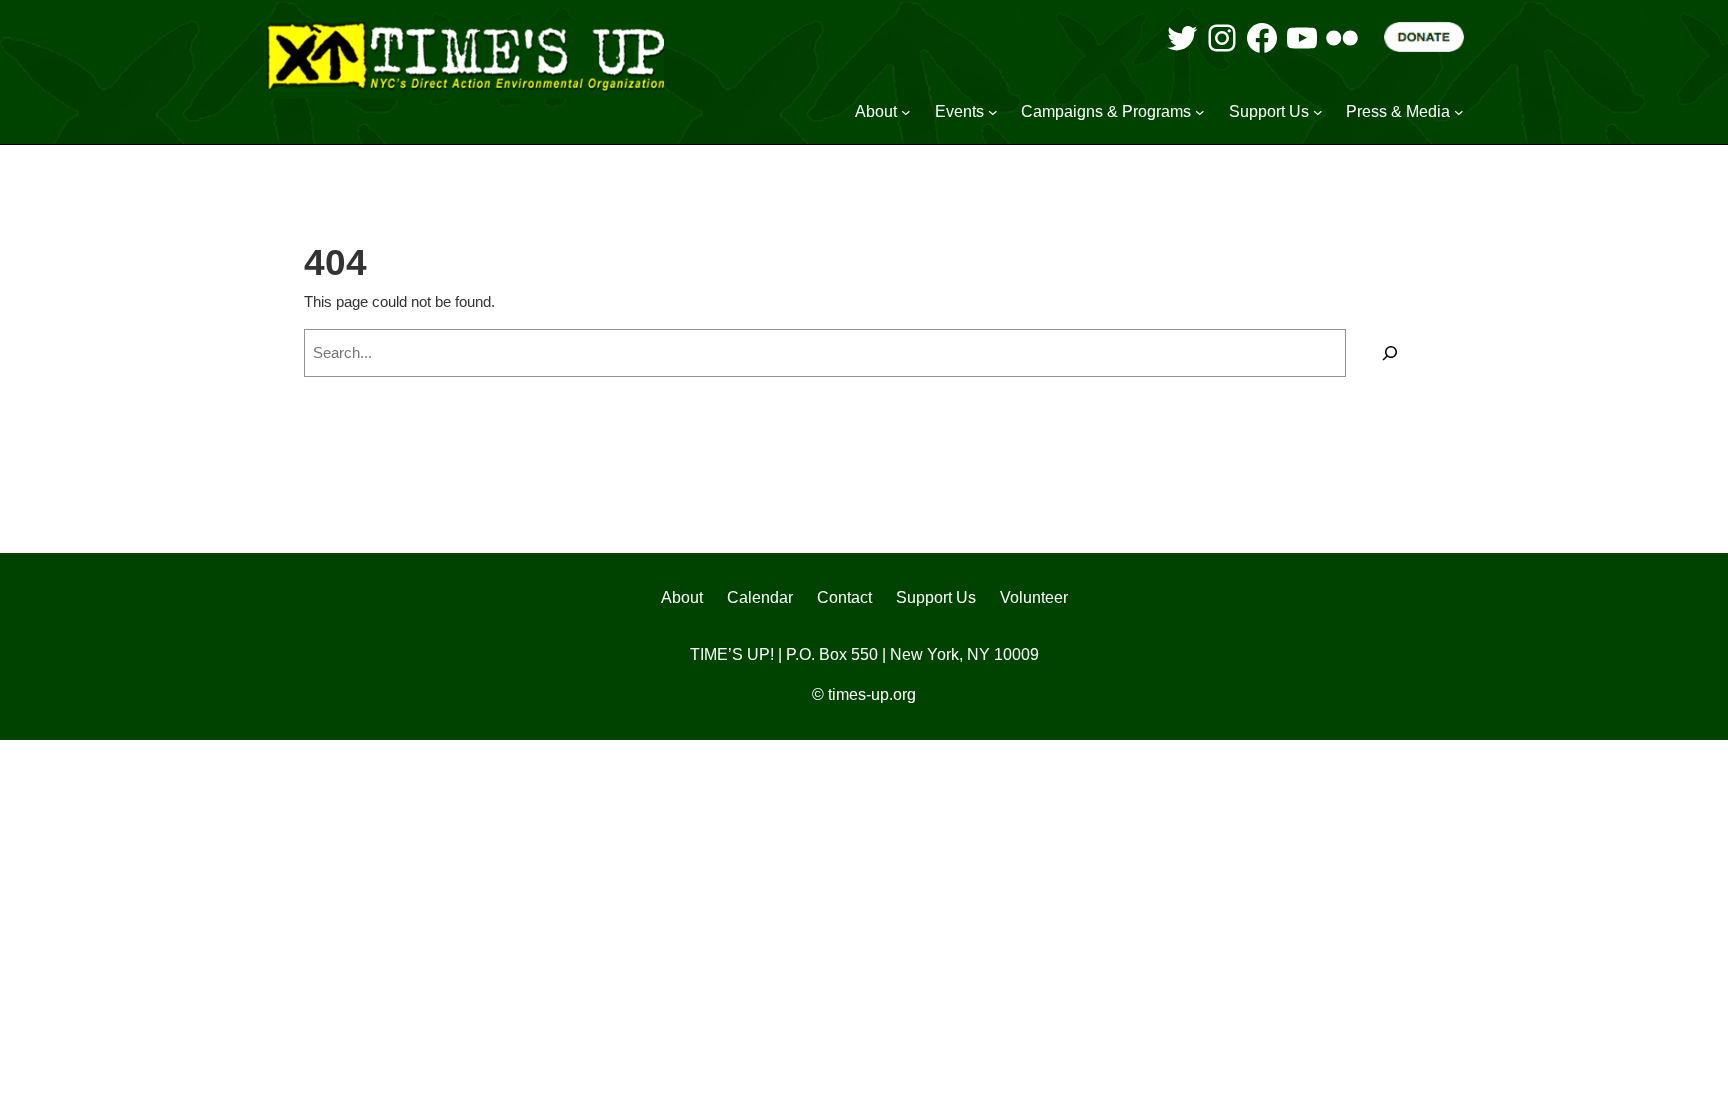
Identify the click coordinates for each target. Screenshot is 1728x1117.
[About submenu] (906, 112)
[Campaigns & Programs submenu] (1200, 112)
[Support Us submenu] (1318, 112)
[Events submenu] (993, 112)
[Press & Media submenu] (1459, 112)
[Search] (1390, 353)
